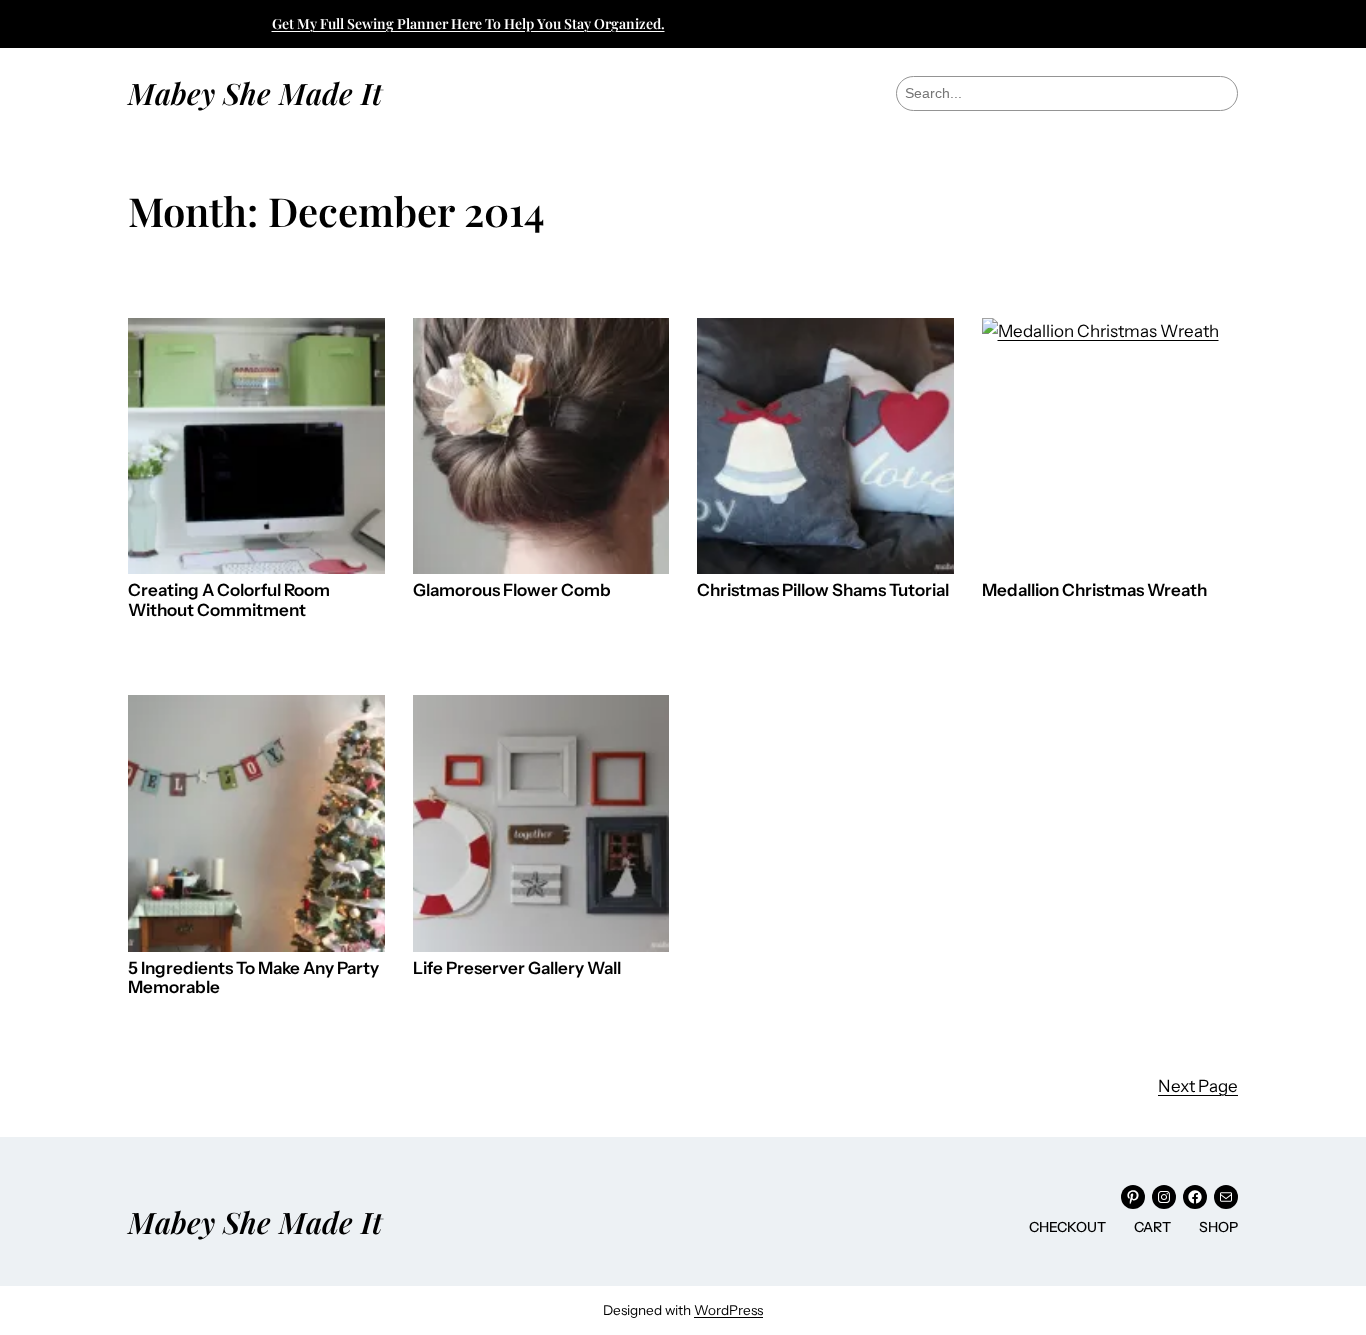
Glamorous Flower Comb (512, 590)
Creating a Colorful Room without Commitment (229, 600)
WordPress (728, 1310)
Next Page (1198, 1086)
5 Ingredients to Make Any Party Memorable (253, 978)
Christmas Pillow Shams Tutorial (823, 590)
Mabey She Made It (255, 92)
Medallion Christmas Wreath (1094, 590)
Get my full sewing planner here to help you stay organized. (468, 23)
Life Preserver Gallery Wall (517, 968)
